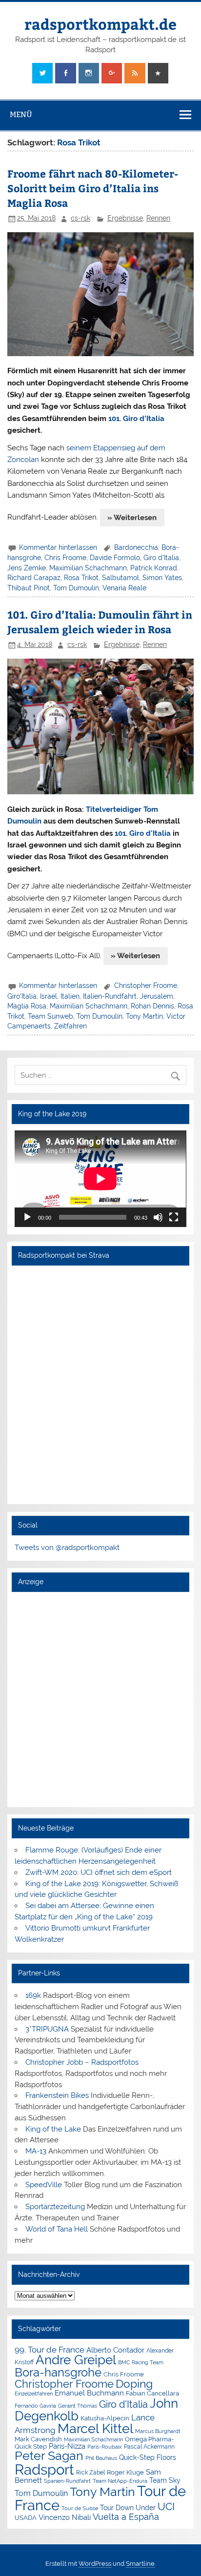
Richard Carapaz (34, 578)
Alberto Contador (115, 2350)
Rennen (158, 218)
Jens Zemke (27, 568)
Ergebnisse (125, 218)
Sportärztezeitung (55, 2207)
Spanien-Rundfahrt (67, 2481)
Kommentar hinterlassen (58, 547)
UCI (166, 2507)
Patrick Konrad (154, 568)
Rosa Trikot (81, 578)
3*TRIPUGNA (47, 2029)
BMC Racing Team (141, 2363)
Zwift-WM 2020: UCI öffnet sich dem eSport (99, 1872)
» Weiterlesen (132, 518)
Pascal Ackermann (149, 2447)
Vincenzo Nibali (65, 2517)
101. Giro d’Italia (136, 419)
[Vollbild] (174, 1217)
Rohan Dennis (152, 1006)
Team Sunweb (50, 1016)
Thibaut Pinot (29, 588)
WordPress (95, 2564)
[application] (100, 1179)
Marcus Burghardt (158, 2431)
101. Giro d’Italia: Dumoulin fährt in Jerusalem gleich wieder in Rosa (100, 622)
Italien (70, 996)
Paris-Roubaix (105, 2447)
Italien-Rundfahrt (110, 996)
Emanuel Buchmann (89, 2393)
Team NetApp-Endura (120, 2481)
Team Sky (165, 2480)
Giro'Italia (22, 996)
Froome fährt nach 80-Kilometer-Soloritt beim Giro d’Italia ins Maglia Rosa (93, 188)
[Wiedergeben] (27, 1217)
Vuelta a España (126, 2517)
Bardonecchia (136, 547)
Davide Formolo (115, 558)
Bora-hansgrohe (58, 2372)
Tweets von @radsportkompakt (67, 1548)
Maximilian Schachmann (88, 568)
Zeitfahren (70, 1026)
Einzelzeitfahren (34, 2394)
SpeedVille (44, 2185)
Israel (49, 996)
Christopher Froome (146, 986)
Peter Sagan (49, 2456)
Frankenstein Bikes (57, 2095)
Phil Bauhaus (101, 2458)
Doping (134, 2384)
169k (33, 1995)
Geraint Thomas (78, 2406)
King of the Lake (53, 2129)
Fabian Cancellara (152, 2393)
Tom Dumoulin (76, 588)
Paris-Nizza (67, 2446)
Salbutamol (121, 578)
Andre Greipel (76, 2360)
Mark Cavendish (38, 2439)
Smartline (140, 2564)
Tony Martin (144, 1016)
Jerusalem (157, 996)
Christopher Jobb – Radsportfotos (82, 2062)
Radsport (44, 2469)
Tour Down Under (128, 2508)
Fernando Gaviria (35, 2406)
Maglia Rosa (27, 1006)
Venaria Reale (124, 588)
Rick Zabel (90, 2473)
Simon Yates (162, 578)
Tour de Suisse (80, 2508)
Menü (21, 114)
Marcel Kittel (95, 2428)
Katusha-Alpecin (105, 2418)
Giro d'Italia (161, 558)
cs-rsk (80, 218)
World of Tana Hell (57, 2229)
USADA (26, 2518)
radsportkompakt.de (100, 24)
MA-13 (36, 2151)
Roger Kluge (125, 2472)
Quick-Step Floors (148, 2457)
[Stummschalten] (158, 1217)
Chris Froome (65, 558)
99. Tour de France (50, 2350)
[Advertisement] (100, 1699)
